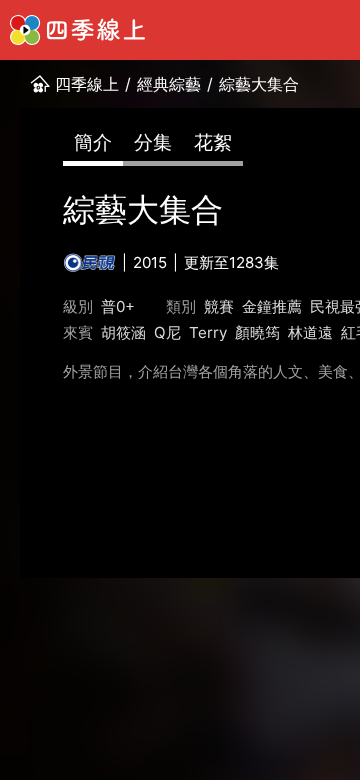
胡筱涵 (123, 332)
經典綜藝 (169, 84)
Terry (208, 332)
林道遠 (310, 332)
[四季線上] (77, 30)
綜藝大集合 (259, 84)
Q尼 (167, 332)
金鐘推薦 (272, 306)
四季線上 (87, 84)
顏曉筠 (257, 332)
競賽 (219, 306)
